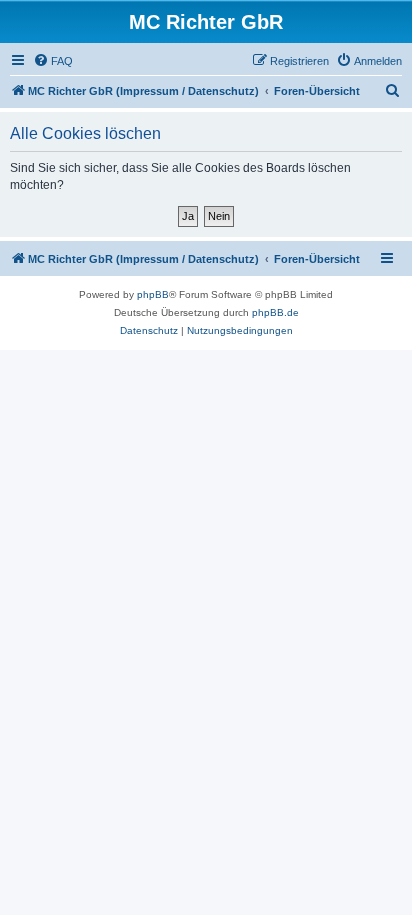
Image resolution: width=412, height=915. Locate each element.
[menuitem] (53, 61)
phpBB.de (275, 312)
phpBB (153, 294)
